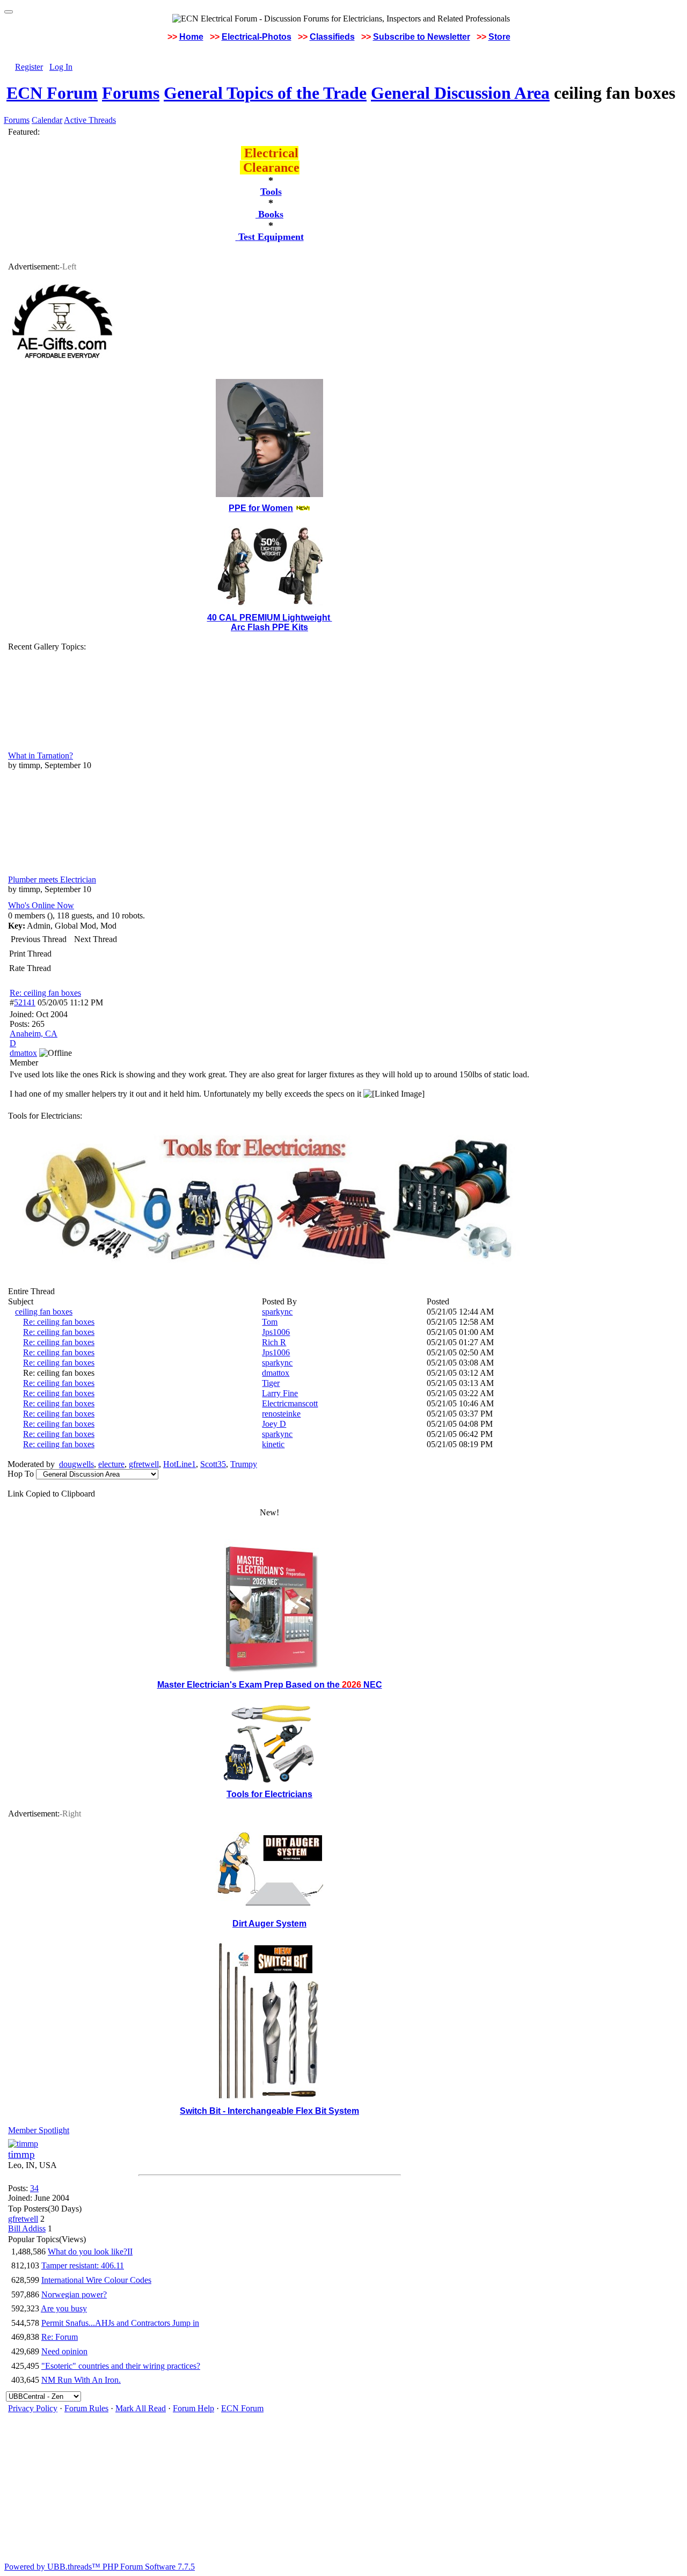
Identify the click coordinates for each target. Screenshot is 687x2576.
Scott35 (213, 1464)
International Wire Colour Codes (96, 2280)
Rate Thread (30, 968)
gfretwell (144, 1464)
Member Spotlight (39, 2130)
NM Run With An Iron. (81, 2380)
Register (29, 67)
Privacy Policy (33, 2408)
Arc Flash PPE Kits (269, 627)
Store (499, 37)
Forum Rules (86, 2408)
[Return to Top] (9, 12)
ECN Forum (52, 93)
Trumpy (244, 1464)
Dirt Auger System (269, 1924)
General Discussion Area (460, 93)
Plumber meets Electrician (52, 880)
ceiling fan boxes (44, 1312)
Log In (61, 67)
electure (111, 1464)
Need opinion (64, 2351)
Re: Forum (60, 2337)
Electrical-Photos (257, 37)
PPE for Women (261, 508)
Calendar (47, 120)
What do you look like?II (90, 2252)
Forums (131, 93)
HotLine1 (180, 1464)
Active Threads (90, 120)
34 (34, 2188)
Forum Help (193, 2408)
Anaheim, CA (34, 1034)
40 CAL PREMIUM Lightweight (270, 618)
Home (191, 37)
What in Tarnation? (41, 756)
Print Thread (30, 954)
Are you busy (64, 2308)
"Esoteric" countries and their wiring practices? (121, 2366)
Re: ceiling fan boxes (45, 993)
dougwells (76, 1464)
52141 (25, 1002)
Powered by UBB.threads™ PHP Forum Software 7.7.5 (100, 2567)
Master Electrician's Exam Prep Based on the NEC (270, 1685)
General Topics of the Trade (265, 93)
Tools (271, 192)
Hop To (21, 1474)
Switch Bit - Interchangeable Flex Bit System (269, 2111)
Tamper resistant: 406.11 (83, 2265)
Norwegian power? (74, 2294)
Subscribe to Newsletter (422, 37)
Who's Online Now (41, 905)
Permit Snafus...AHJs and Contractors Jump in (120, 2323)
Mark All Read (141, 2408)
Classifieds (332, 37)
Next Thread (96, 939)
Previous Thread (39, 939)
